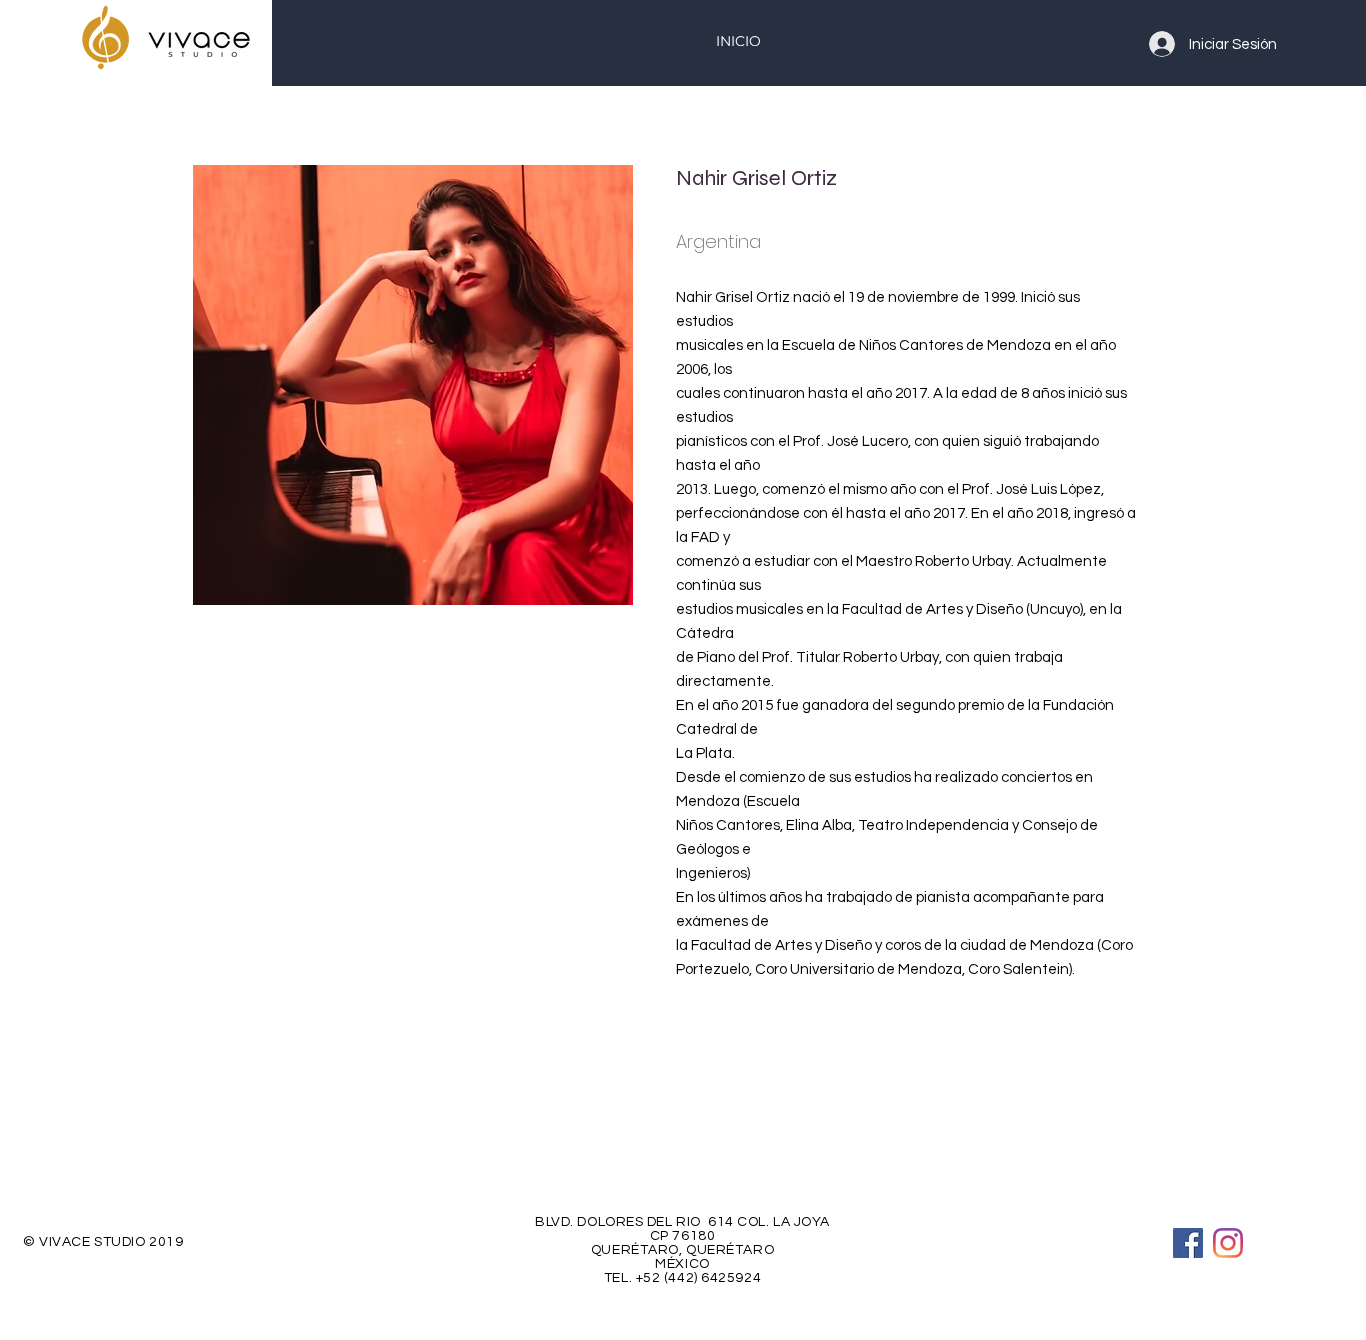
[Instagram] (1228, 1243)
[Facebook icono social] (1188, 1243)
